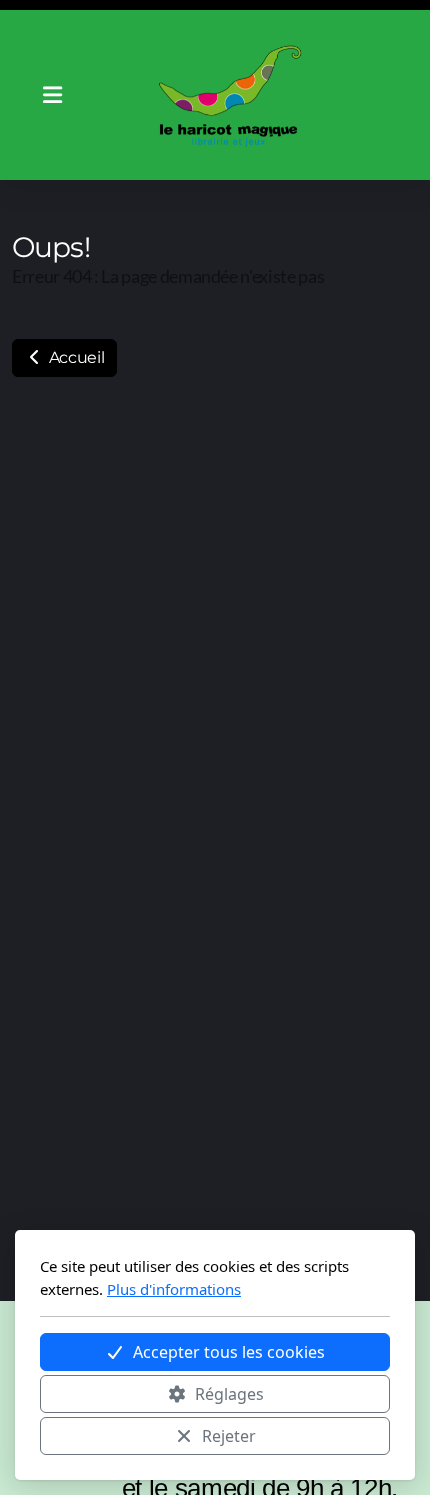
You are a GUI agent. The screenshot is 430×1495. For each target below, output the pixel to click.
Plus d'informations (174, 1289)
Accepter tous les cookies (229, 1352)
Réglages (229, 1394)
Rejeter (229, 1436)
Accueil (74, 357)
